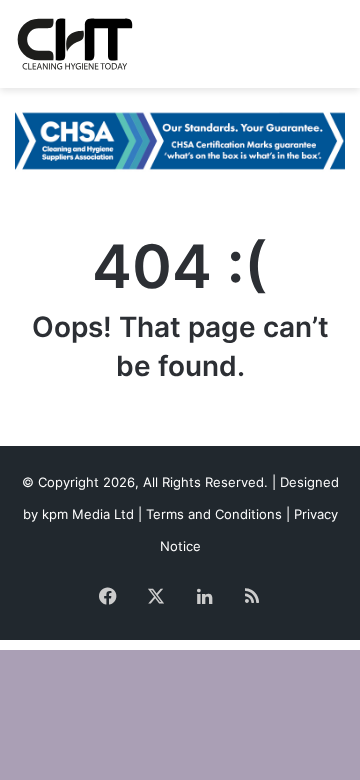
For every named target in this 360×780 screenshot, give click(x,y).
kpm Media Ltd (88, 514)
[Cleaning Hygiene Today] (74, 44)
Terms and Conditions (214, 514)
